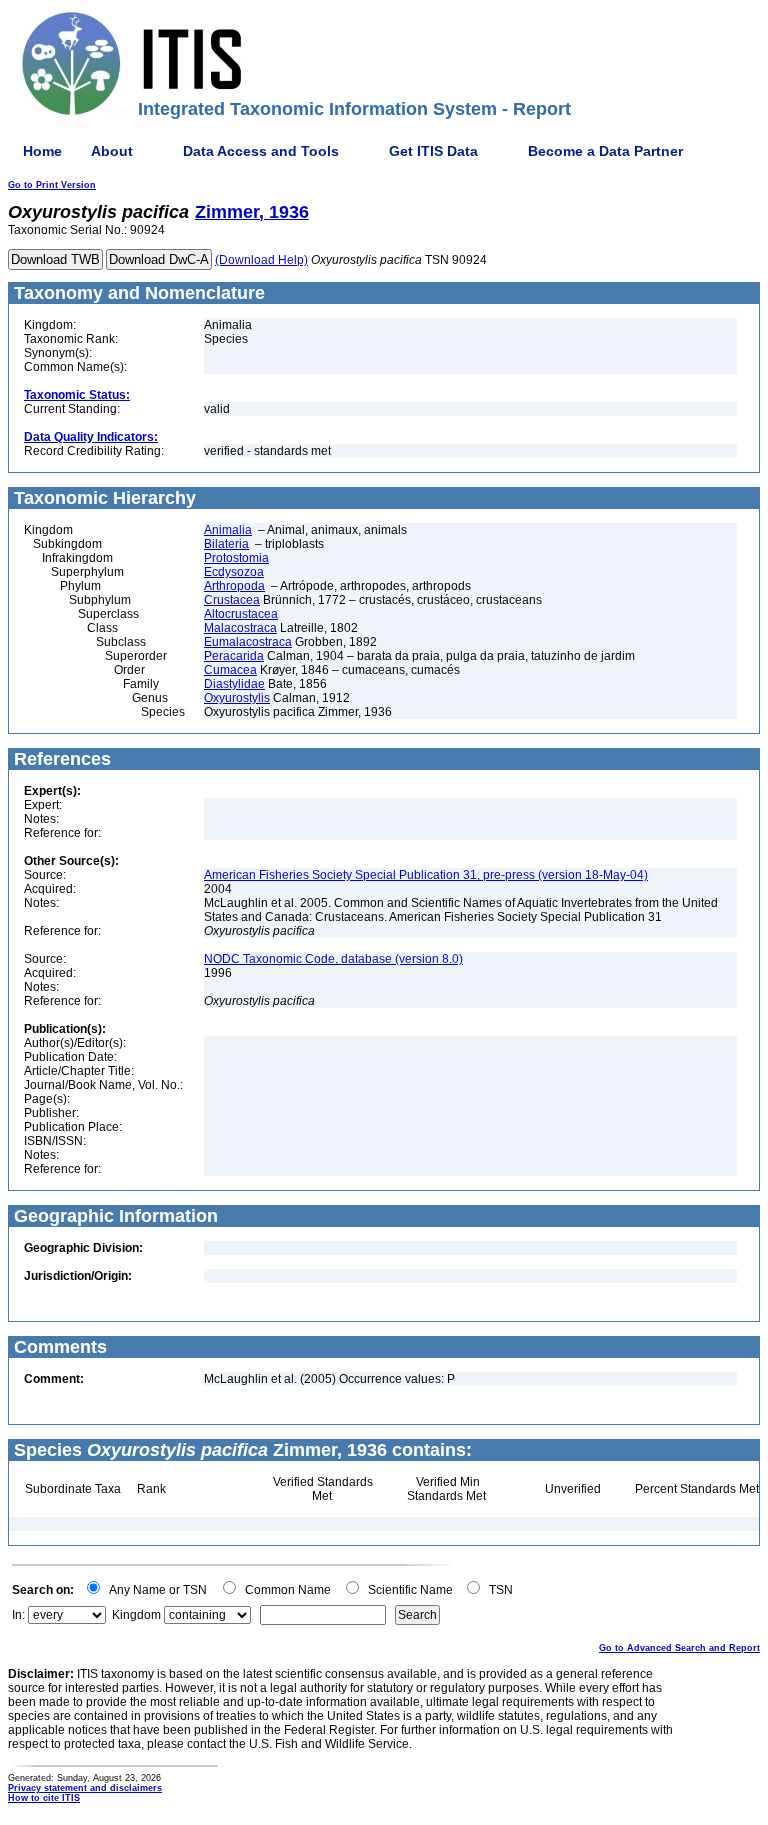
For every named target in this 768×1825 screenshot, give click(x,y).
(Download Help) (261, 260)
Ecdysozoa (234, 572)
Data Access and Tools (261, 151)
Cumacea (230, 670)
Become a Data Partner (605, 151)
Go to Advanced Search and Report (679, 1648)
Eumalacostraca (248, 642)
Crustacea (232, 600)
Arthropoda (234, 586)
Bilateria (226, 544)
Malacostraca (240, 628)
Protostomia (236, 558)
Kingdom (136, 1615)
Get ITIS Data (433, 151)
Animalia (228, 530)
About (112, 151)
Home (42, 151)
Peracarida (234, 656)
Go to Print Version (52, 185)
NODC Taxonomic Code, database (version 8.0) (333, 959)
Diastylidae (234, 684)
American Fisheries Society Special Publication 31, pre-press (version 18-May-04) (426, 875)
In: (18, 1615)
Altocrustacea (241, 614)
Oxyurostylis (237, 698)
